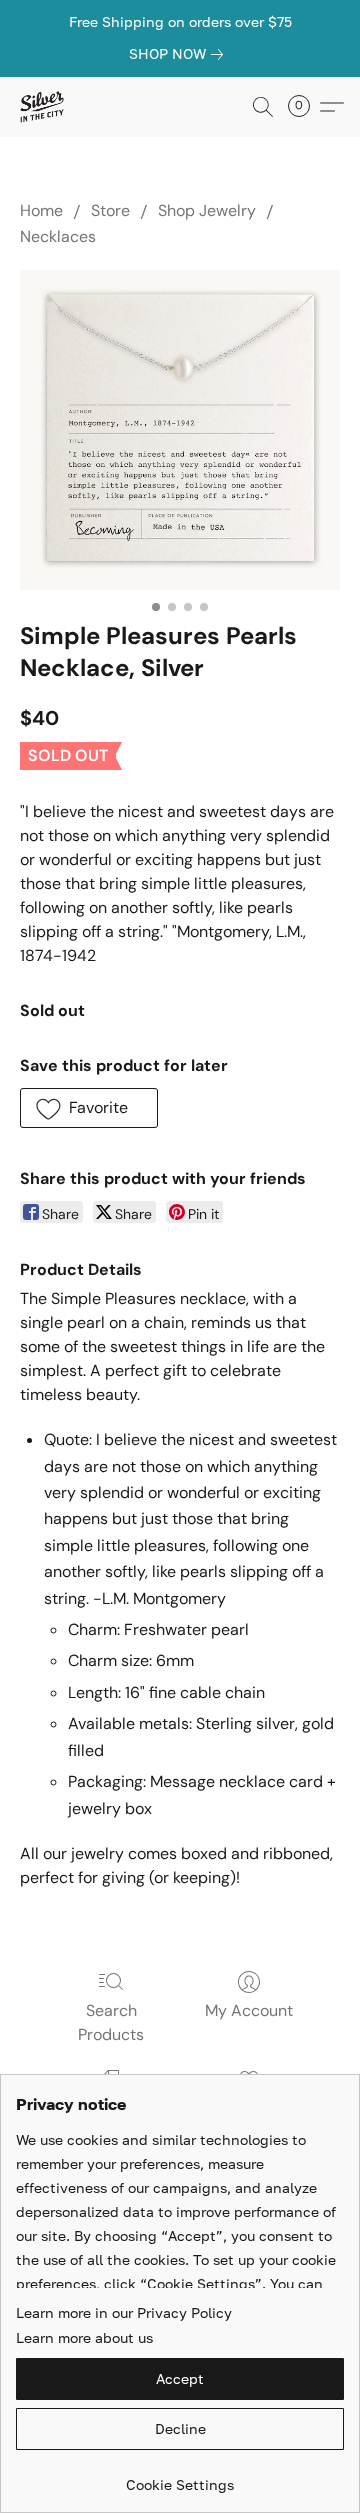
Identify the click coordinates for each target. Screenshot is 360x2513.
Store (110, 210)
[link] (180, 54)
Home (41, 210)
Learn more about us (84, 2337)
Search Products (111, 2022)
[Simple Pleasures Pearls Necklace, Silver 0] (180, 430)
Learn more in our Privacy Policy (124, 2312)
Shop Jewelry (207, 210)
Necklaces (58, 236)
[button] (42, 107)
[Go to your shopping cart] (305, 107)
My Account (249, 2010)
